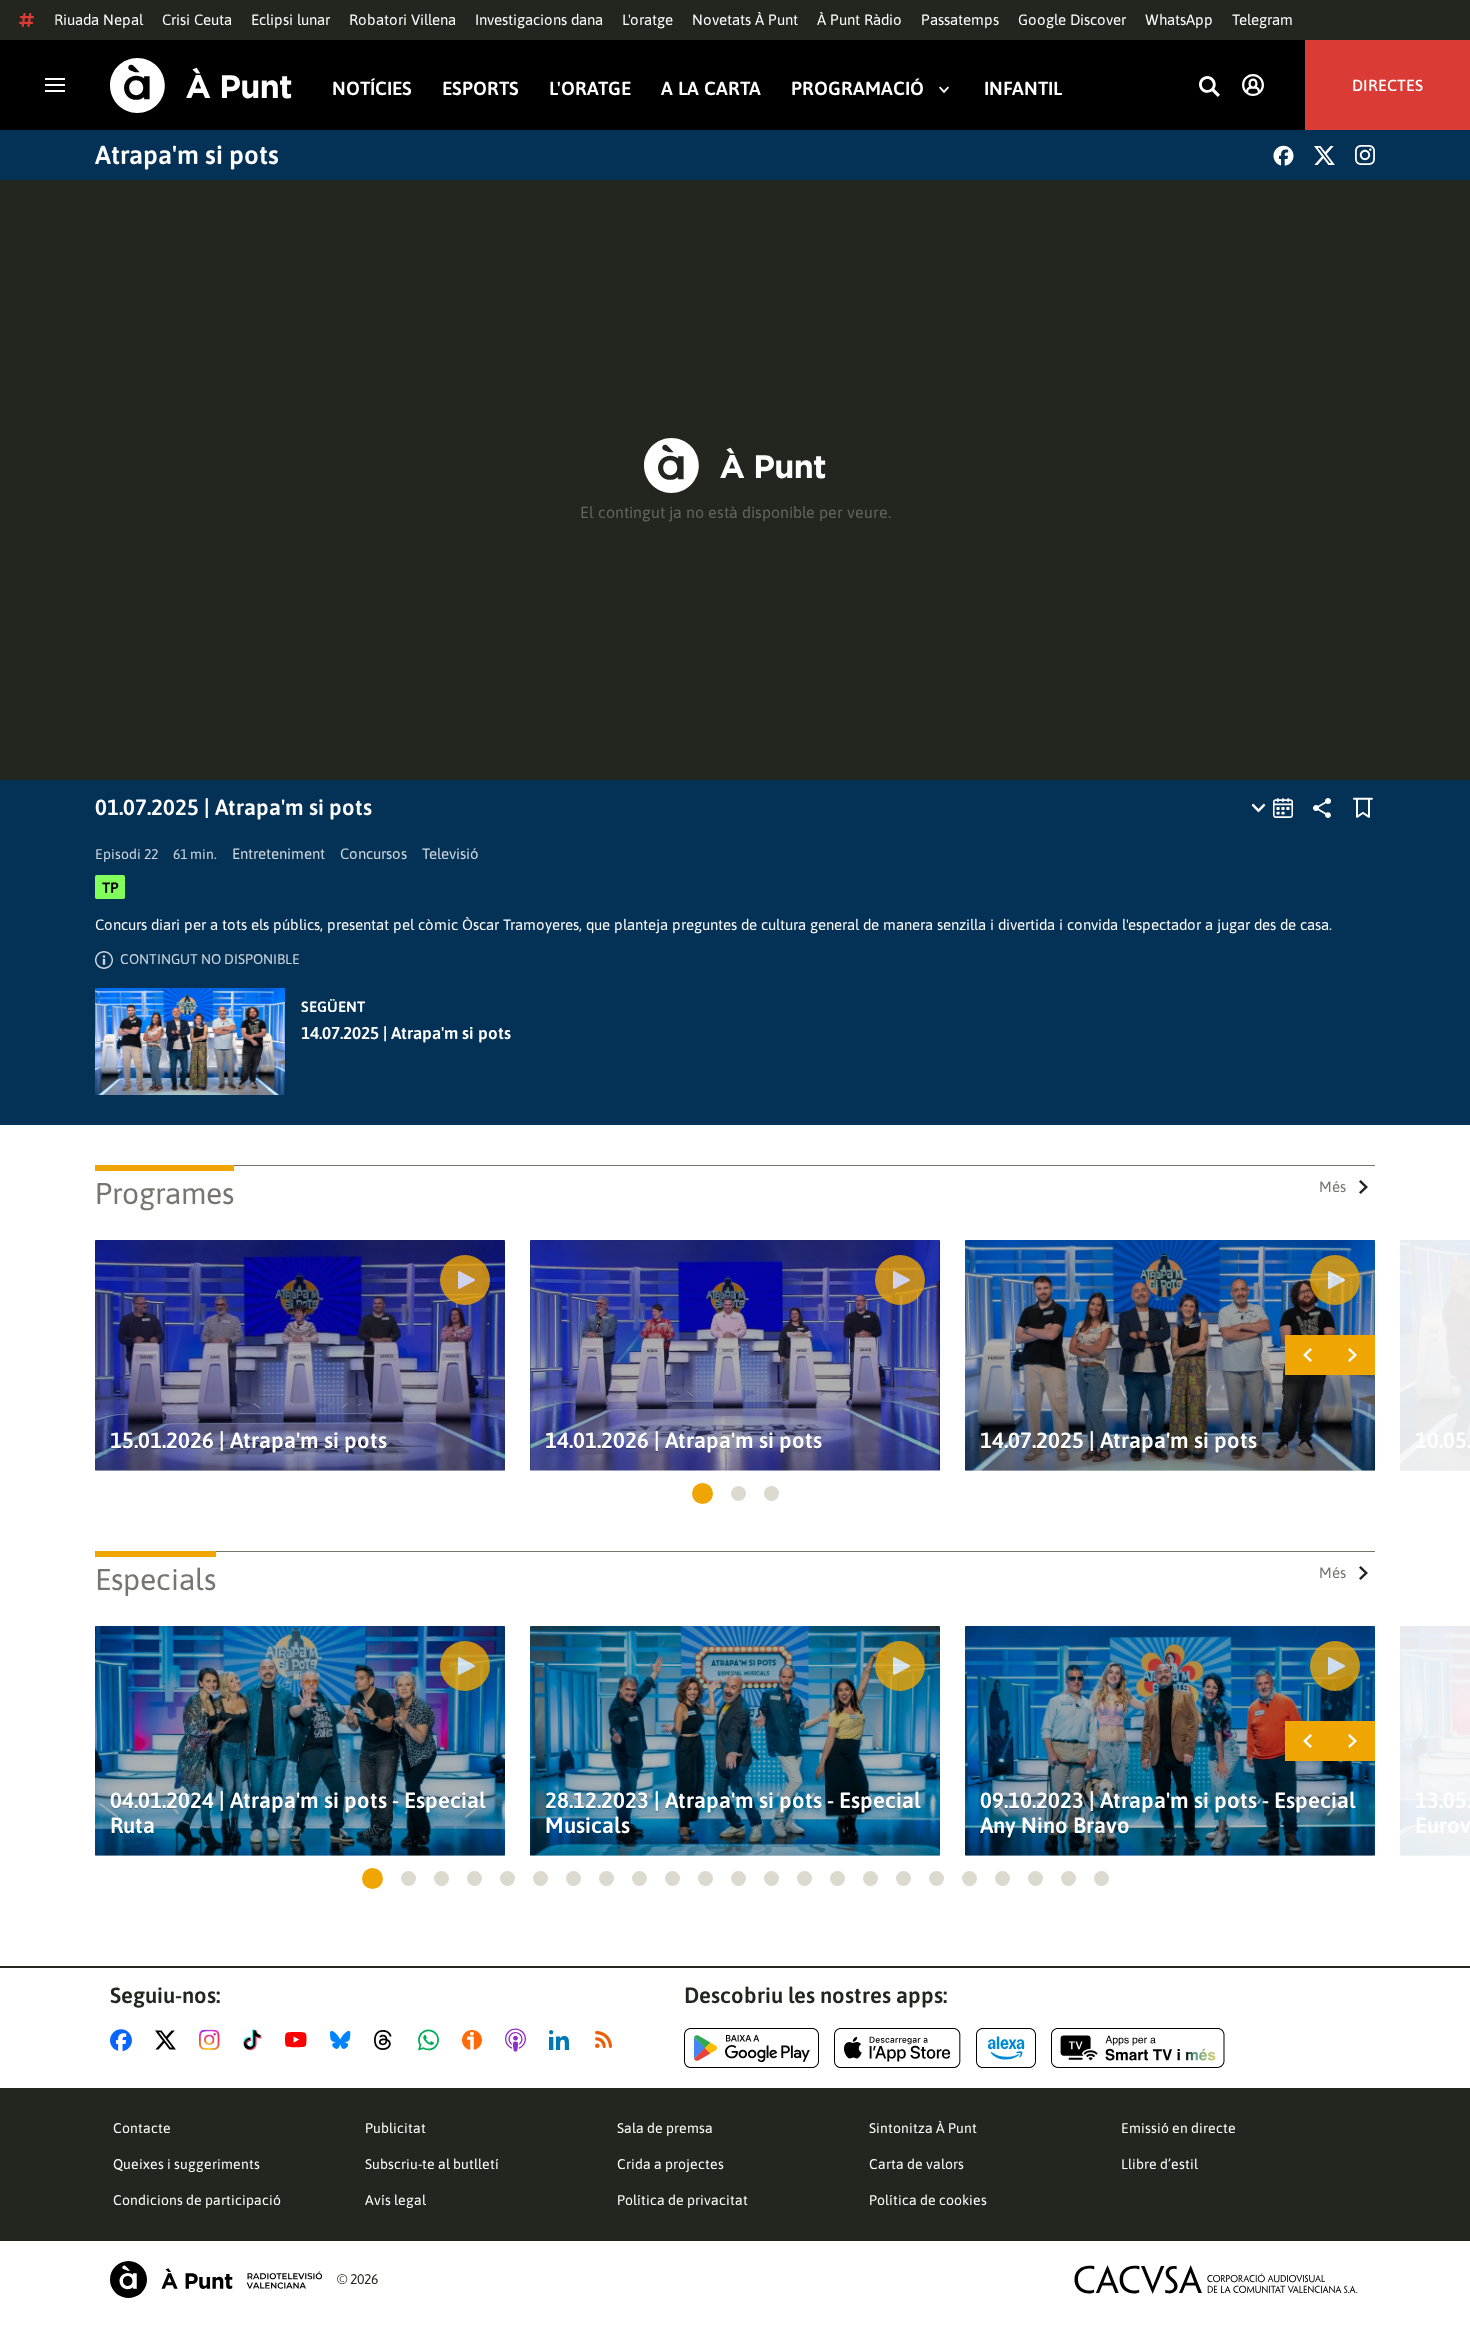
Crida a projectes (670, 2164)
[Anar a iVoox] (476, 2040)
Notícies (372, 88)
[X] (1324, 155)
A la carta (711, 88)
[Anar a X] (169, 2040)
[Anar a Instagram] (213, 2040)
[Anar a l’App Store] (897, 2048)
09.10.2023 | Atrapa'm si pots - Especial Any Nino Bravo (1168, 1813)
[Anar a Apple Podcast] (519, 2040)
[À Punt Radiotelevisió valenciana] (216, 2279)
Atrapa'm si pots (187, 155)
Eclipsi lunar (290, 19)
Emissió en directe (1178, 2128)
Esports (480, 88)
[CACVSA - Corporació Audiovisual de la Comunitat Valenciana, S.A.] (1216, 2279)
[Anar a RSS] (608, 2040)
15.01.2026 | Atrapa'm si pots (248, 1440)
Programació (857, 88)
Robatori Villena (402, 19)
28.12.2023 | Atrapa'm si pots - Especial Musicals (733, 1813)
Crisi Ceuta (197, 19)
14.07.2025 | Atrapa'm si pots (406, 1033)
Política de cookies (928, 2200)
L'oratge (647, 19)
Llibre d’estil (1159, 2164)
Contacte (142, 2128)
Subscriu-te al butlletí (432, 2164)
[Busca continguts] (1209, 87)
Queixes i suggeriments (186, 2164)
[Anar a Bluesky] (344, 2040)
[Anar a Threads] (388, 2040)
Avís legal (395, 2200)
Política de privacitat (682, 2200)
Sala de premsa (665, 2128)
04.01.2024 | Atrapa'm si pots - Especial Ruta (298, 1813)
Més (1332, 1186)
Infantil (1023, 88)
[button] (702, 1493)
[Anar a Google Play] (751, 2048)
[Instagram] (1365, 155)
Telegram (1262, 19)
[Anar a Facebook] (125, 2040)
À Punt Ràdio (859, 19)
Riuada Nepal (98, 19)
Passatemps (960, 19)
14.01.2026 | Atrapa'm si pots (683, 1440)
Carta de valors (916, 2164)
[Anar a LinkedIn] (563, 2040)
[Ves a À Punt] (201, 85)
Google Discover (1072, 19)
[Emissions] (1273, 808)
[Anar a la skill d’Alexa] (1006, 2048)
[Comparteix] (1322, 808)
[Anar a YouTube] (300, 2040)
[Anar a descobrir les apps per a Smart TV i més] (1138, 2048)
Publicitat (395, 2128)
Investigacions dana (539, 19)
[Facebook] (1283, 155)
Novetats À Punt (745, 19)
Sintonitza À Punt (923, 2128)
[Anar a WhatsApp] (432, 2040)
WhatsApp (1179, 19)
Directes (1387, 85)
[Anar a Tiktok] (256, 2040)
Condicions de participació (197, 2200)
